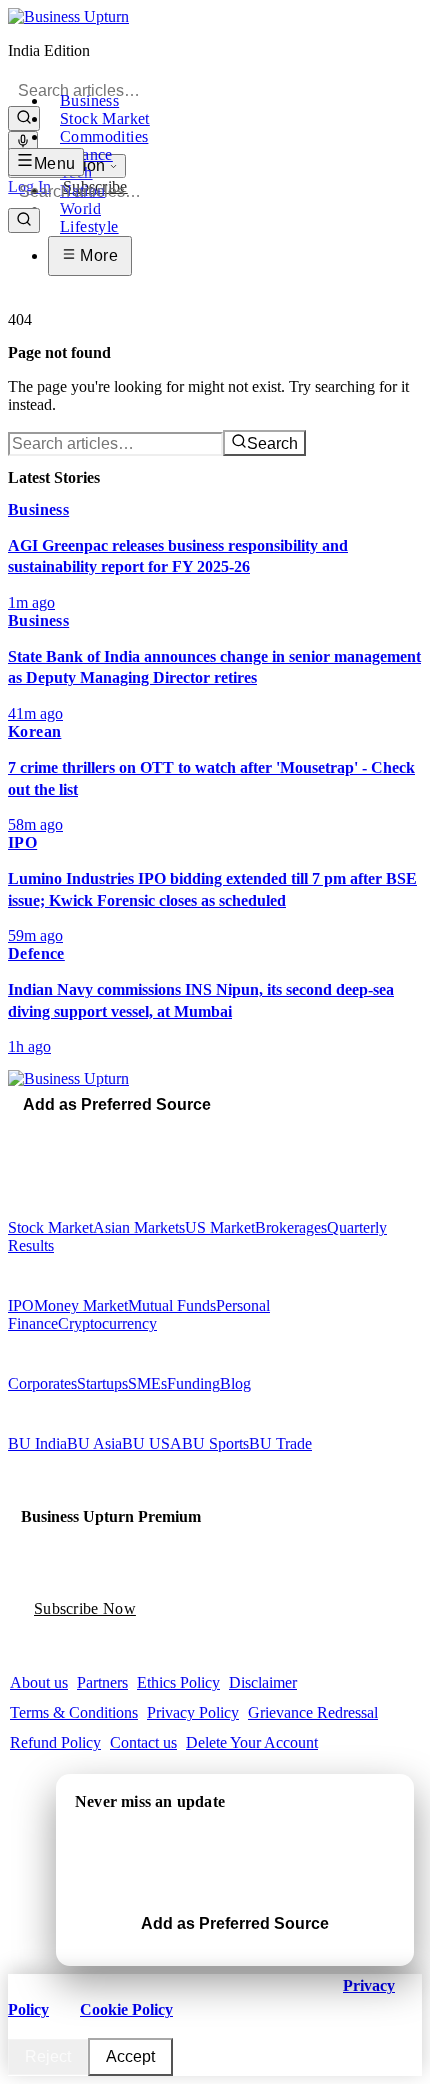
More (97, 255)
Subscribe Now (85, 1608)
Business (89, 100)
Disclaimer (263, 1682)
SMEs (147, 1383)
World (80, 208)
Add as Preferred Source (117, 1104)
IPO (21, 1305)
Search (272, 443)
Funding (193, 1383)
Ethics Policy (178, 1682)
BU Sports (215, 1443)
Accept (130, 2056)
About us (39, 1682)
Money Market (81, 1305)
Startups (102, 1383)
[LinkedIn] (71, 1132)
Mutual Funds (172, 1305)
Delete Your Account (252, 1742)
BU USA (152, 1443)
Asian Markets (139, 1227)
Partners (102, 1682)
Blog (235, 1383)
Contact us (143, 1742)
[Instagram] (43, 1132)
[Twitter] (29, 1132)
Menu (55, 163)
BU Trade (280, 1443)
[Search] (24, 118)
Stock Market (105, 118)
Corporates (42, 1383)
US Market (220, 1227)
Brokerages (291, 1227)
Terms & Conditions (74, 1712)
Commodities (104, 136)
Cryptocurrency (107, 1323)
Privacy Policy (193, 1712)
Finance (86, 154)
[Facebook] (15, 1132)
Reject (48, 2056)
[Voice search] (23, 142)
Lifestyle (89, 226)
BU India (37, 1443)
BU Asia (94, 1443)
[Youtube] (57, 1132)
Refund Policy (55, 1742)
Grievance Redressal (313, 1712)
